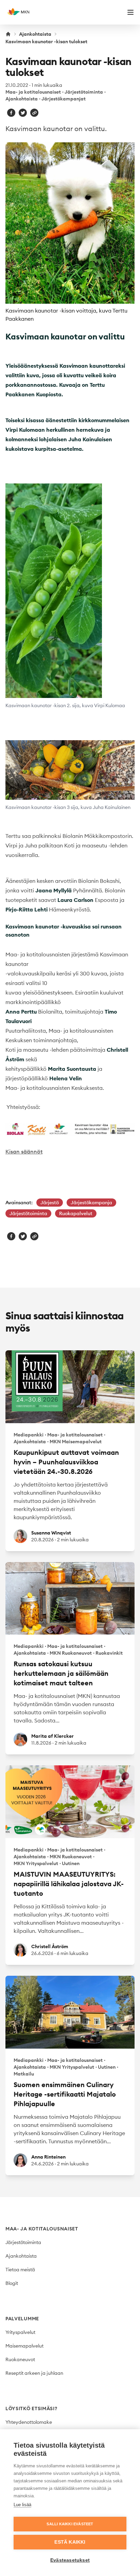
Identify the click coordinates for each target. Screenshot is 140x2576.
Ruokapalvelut (76, 1213)
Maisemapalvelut (24, 2346)
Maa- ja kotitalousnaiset (33, 92)
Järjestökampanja (91, 1203)
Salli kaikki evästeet (70, 2524)
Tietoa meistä (20, 2270)
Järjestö (50, 1203)
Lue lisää (22, 2505)
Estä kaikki (70, 2542)
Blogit (12, 2283)
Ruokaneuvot (20, 2359)
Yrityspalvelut (20, 2332)
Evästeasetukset (70, 2560)
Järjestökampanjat (64, 99)
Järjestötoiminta (84, 92)
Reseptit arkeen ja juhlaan (34, 2373)
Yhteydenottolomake (29, 2422)
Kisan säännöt (24, 1151)
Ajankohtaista (35, 34)
